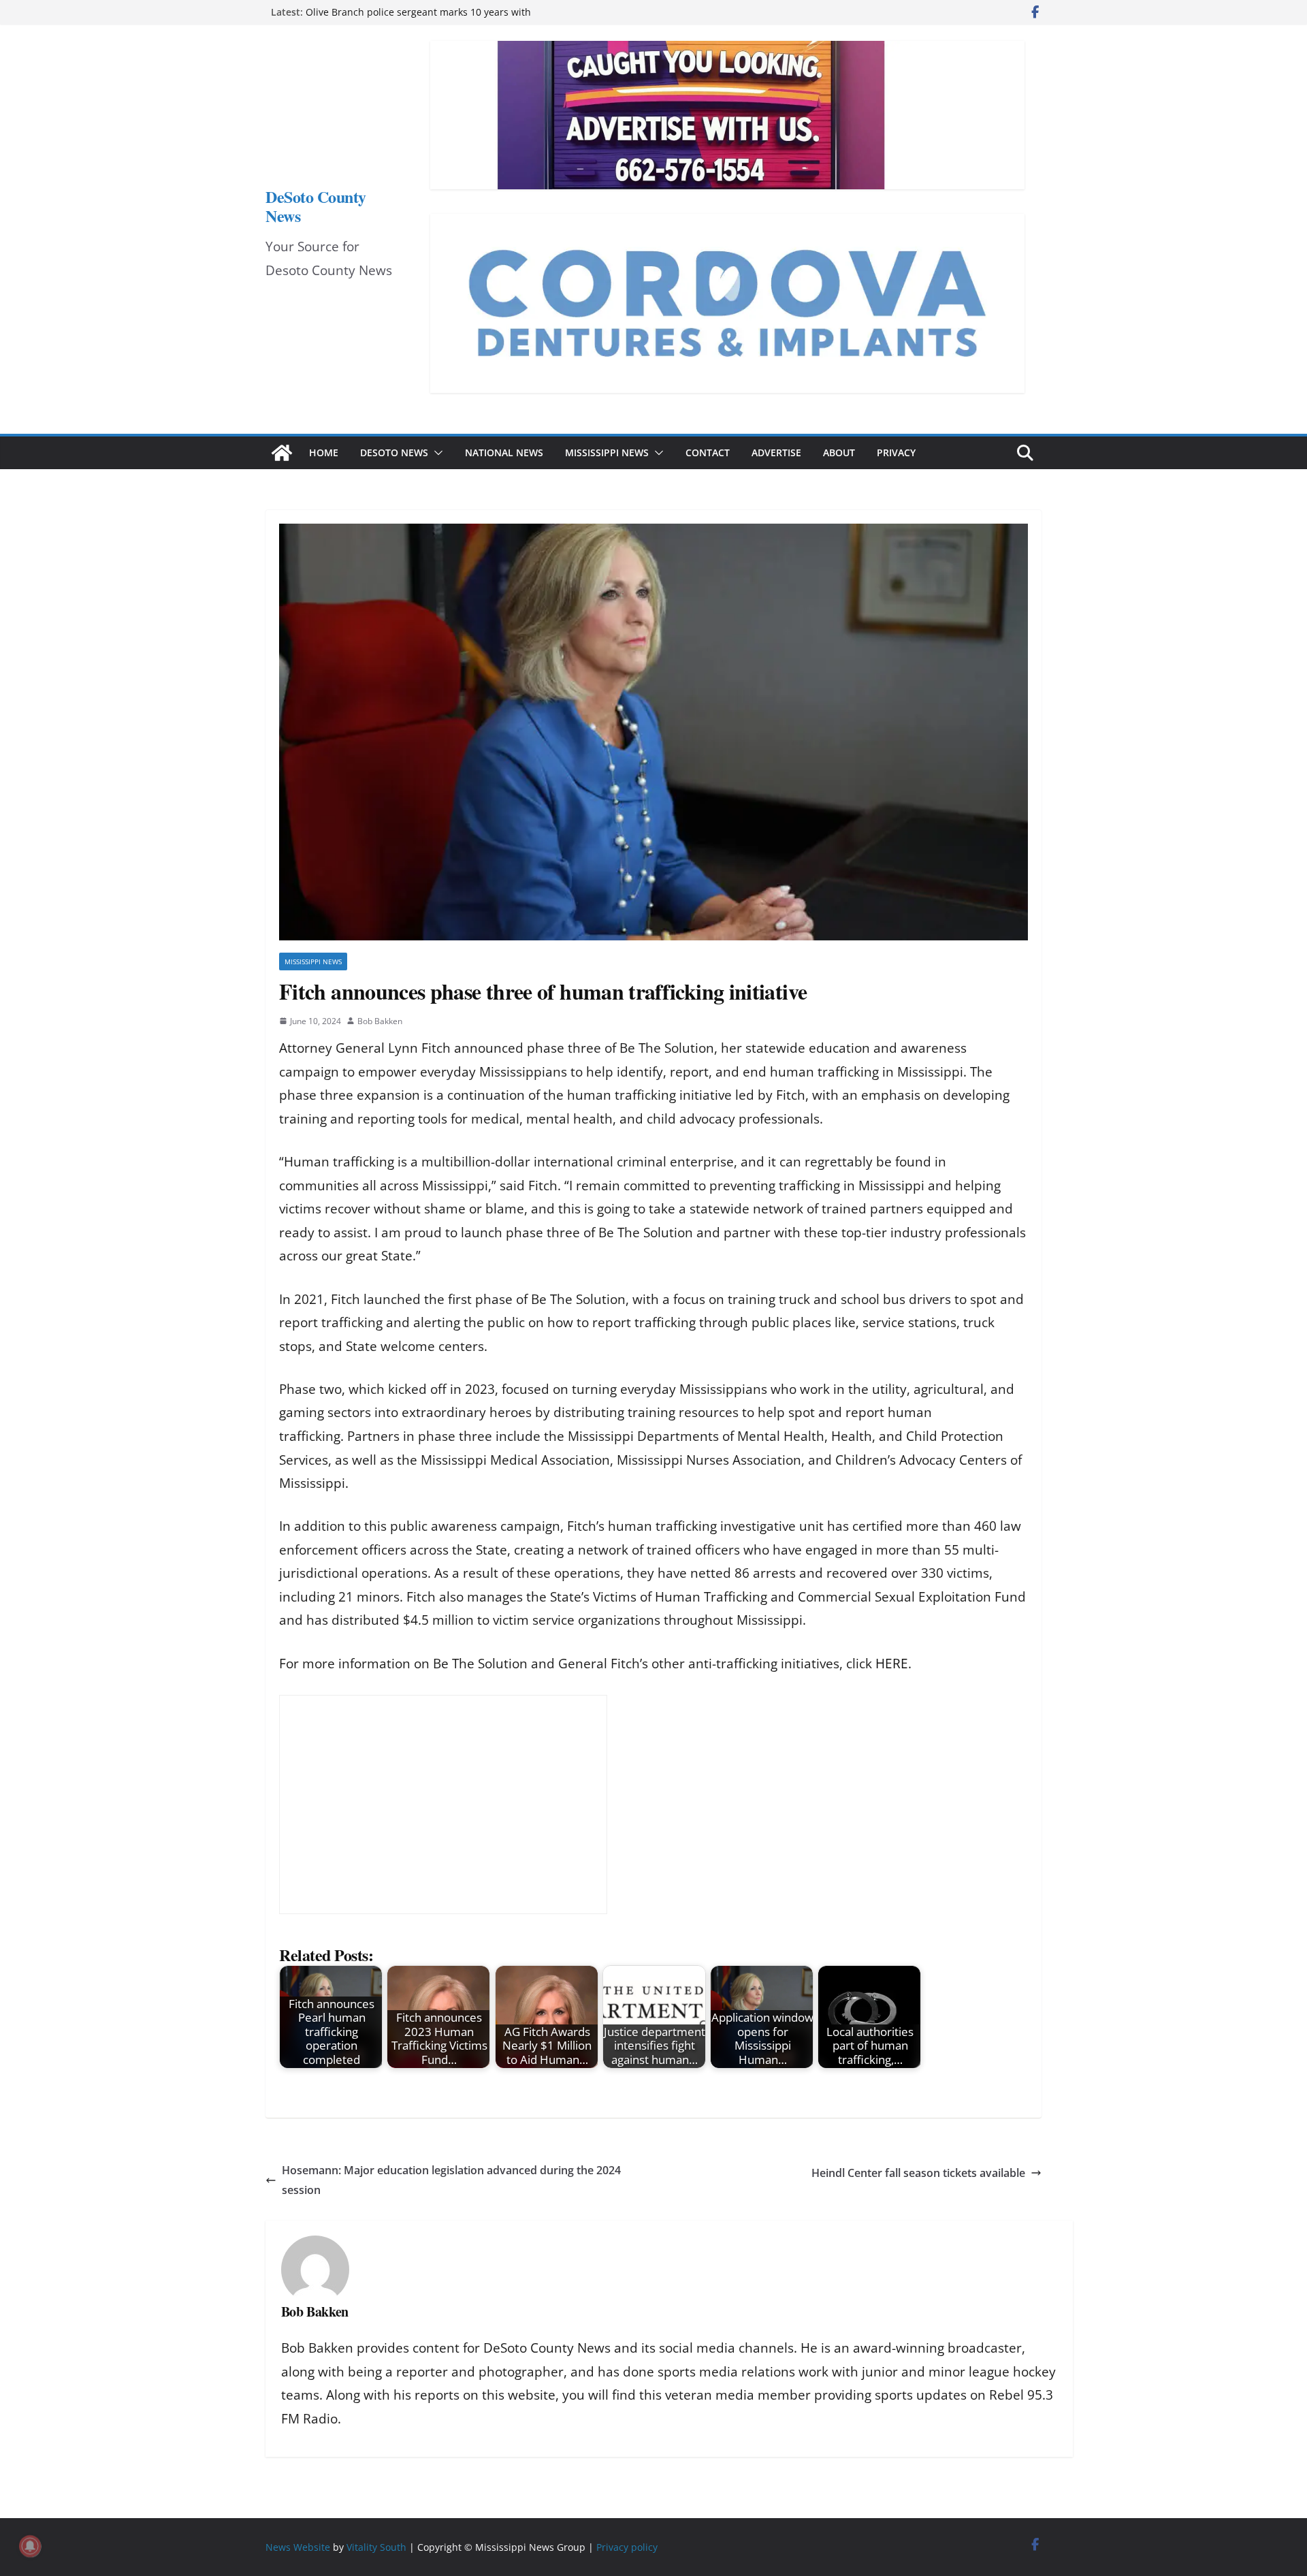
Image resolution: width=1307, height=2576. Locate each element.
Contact (708, 452)
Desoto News (394, 452)
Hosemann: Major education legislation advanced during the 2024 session (451, 2180)
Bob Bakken (380, 1021)
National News (504, 452)
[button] (436, 453)
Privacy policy (627, 2547)
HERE (892, 1664)
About (839, 452)
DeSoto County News (316, 206)
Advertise (776, 452)
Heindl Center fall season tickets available (918, 2173)
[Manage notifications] (30, 2546)
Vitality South (376, 2547)
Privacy (896, 452)
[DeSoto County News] (282, 453)
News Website (298, 2547)
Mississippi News (607, 452)
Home (324, 452)
